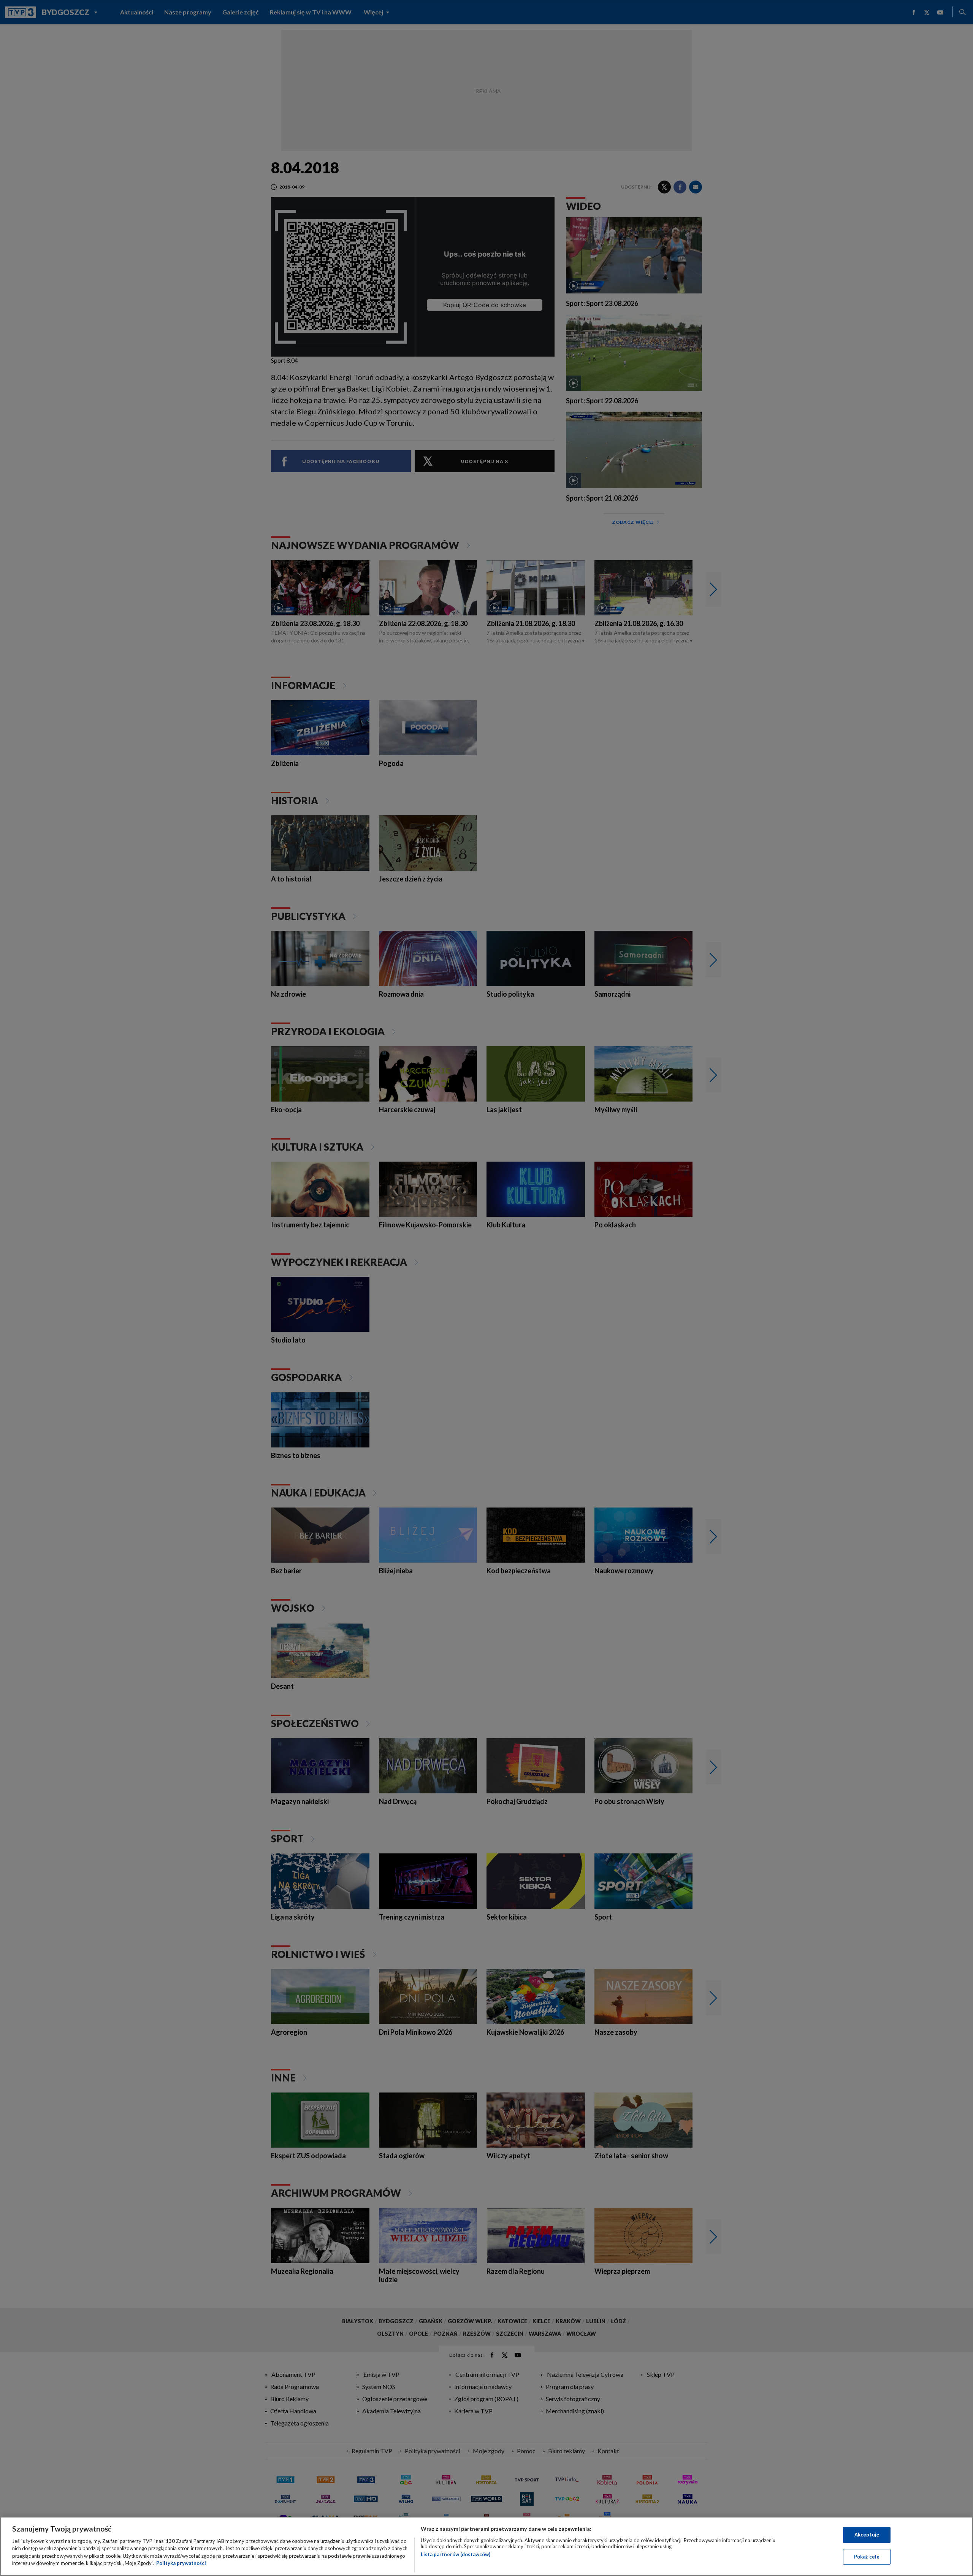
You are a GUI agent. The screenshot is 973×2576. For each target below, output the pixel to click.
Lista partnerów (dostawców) (456, 2554)
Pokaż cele (867, 2556)
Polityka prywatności (181, 2563)
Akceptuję (867, 2535)
